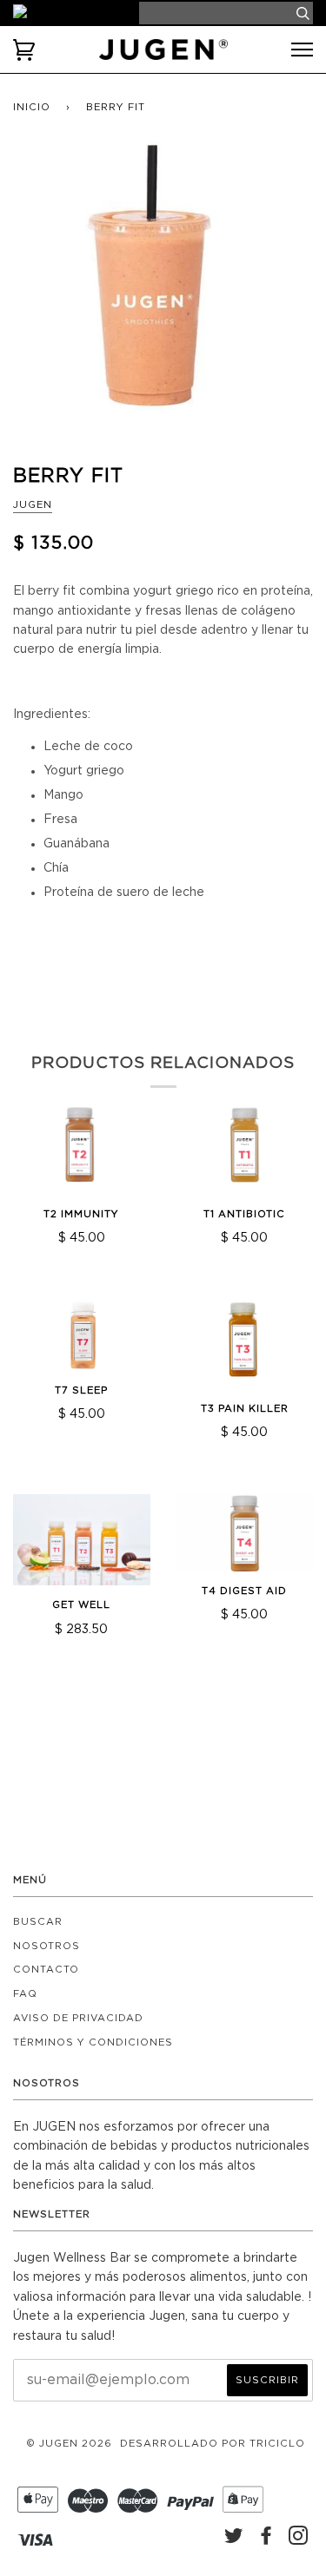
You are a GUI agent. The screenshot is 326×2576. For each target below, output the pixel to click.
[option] (163, 291)
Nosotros (47, 1946)
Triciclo (277, 2444)
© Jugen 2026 (69, 2444)
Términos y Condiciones (93, 2042)
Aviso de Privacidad (78, 2018)
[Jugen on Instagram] (299, 2540)
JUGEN (33, 505)
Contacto (46, 1970)
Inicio (32, 107)
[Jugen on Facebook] (266, 2540)
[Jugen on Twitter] (234, 2540)
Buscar (38, 1922)
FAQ (25, 1994)
